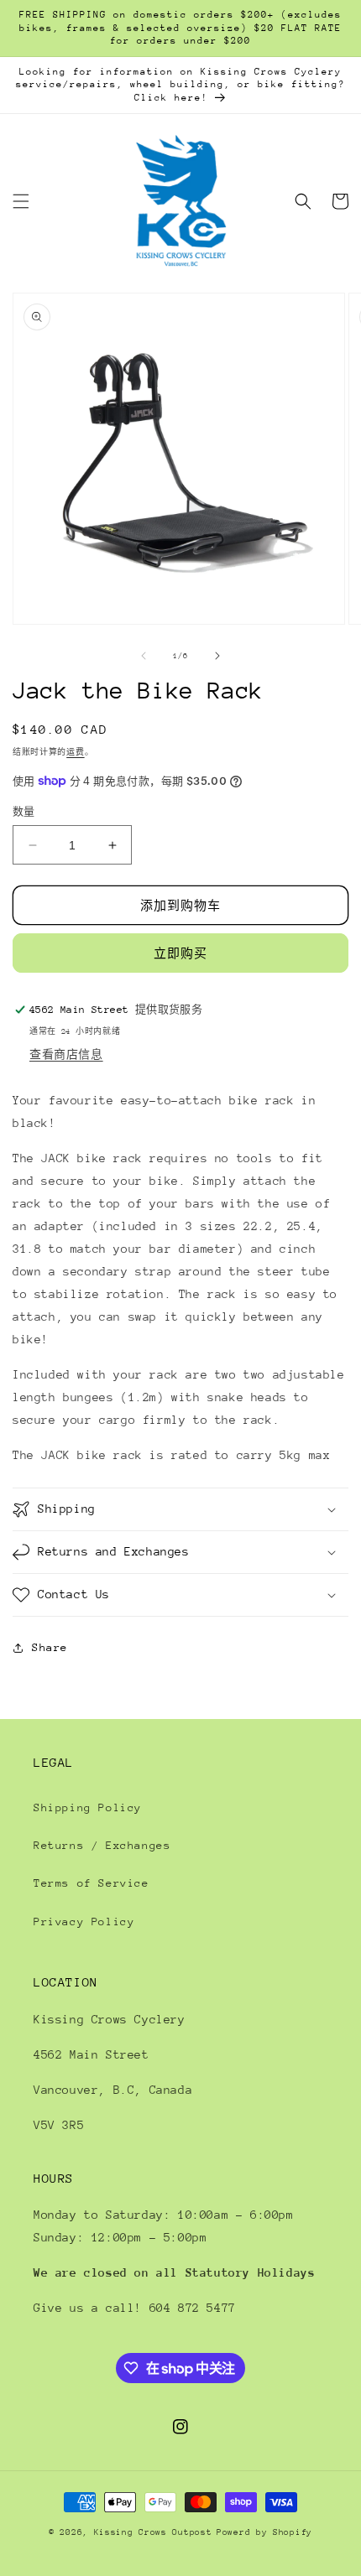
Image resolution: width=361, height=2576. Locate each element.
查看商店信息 (66, 1054)
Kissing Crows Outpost (153, 2532)
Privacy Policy (84, 1922)
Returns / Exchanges (102, 1845)
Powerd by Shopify (264, 2532)
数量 (24, 812)
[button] (21, 201)
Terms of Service (92, 1883)
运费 (75, 752)
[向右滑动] (217, 656)
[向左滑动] (144, 656)
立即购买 (180, 953)
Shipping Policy (88, 1807)
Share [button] (50, 1647)
